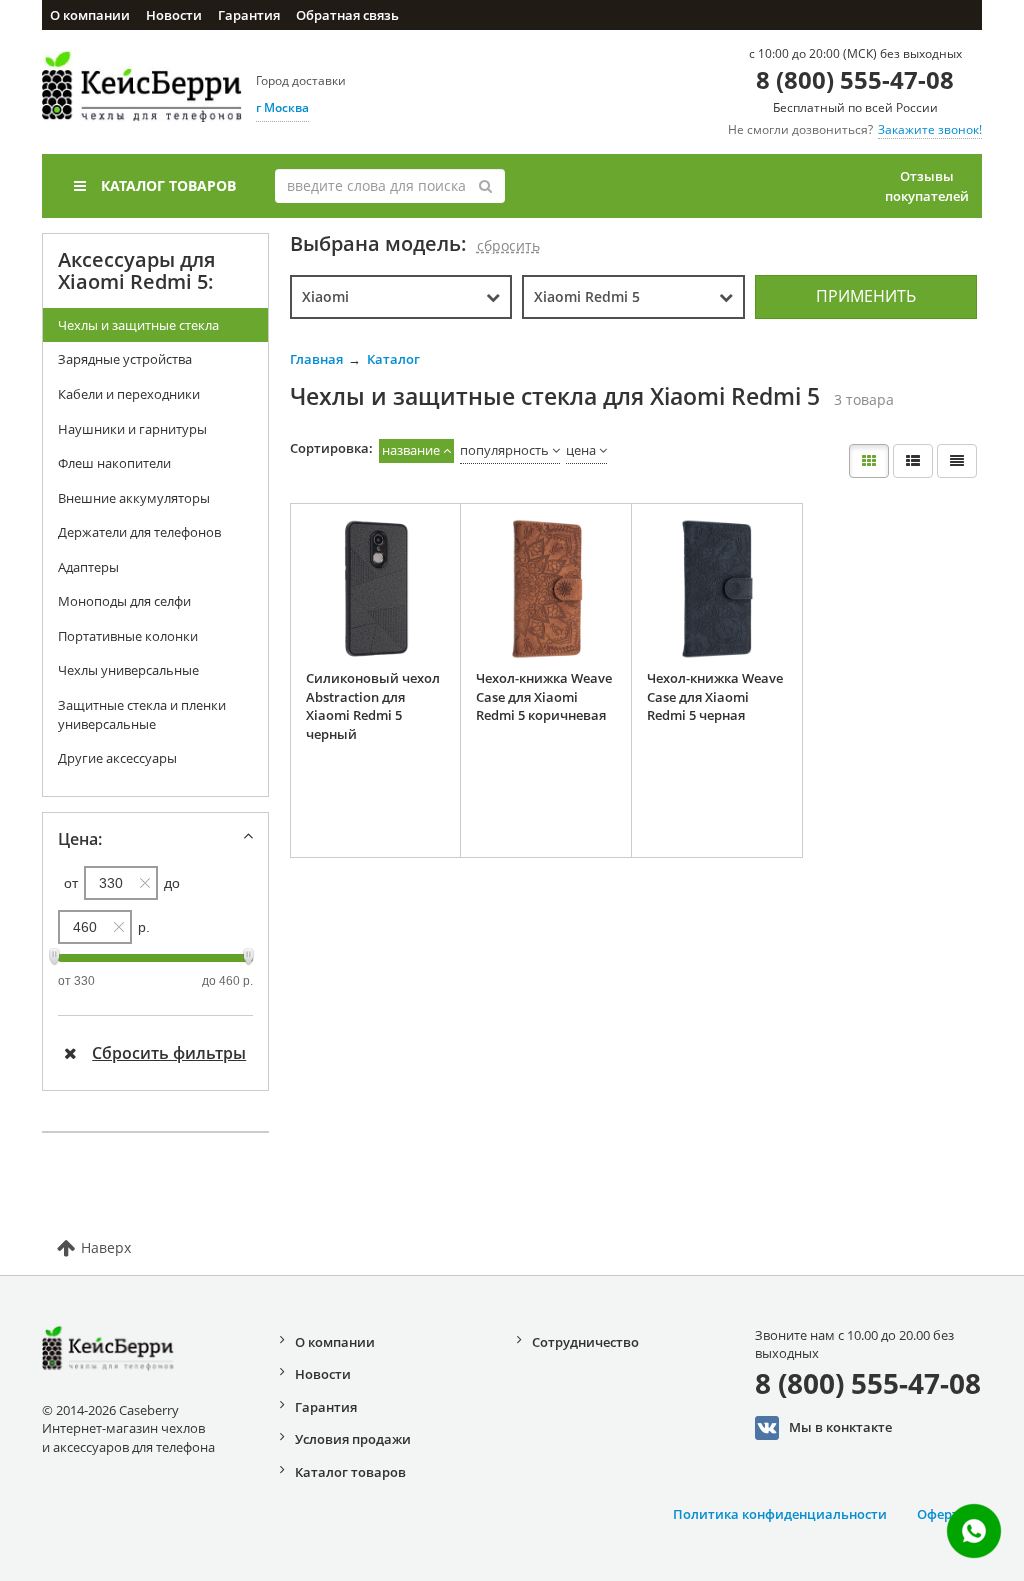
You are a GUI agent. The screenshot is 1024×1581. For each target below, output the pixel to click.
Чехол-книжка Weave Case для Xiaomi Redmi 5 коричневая (544, 696)
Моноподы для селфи (124, 601)
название (411, 450)
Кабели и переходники (129, 394)
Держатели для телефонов (139, 532)
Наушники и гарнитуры (132, 429)
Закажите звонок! (930, 129)
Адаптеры (88, 567)
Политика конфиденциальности (780, 1514)
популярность (504, 450)
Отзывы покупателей (927, 186)
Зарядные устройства (125, 359)
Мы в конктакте (840, 1426)
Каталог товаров (168, 185)
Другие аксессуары (117, 758)
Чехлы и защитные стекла (138, 325)
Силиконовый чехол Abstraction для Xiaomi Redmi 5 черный (373, 706)
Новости (174, 15)
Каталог (393, 359)
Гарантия (249, 15)
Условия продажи (353, 1439)
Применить (866, 296)
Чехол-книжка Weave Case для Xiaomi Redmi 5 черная (715, 696)
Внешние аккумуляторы (134, 498)
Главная (316, 359)
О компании (90, 15)
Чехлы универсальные (128, 670)
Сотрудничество (585, 1342)
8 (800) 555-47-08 (855, 79)
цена (581, 450)
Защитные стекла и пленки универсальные (142, 714)
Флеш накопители (114, 463)
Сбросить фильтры (169, 1053)
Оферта (942, 1514)
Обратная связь (347, 15)
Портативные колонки (128, 636)
